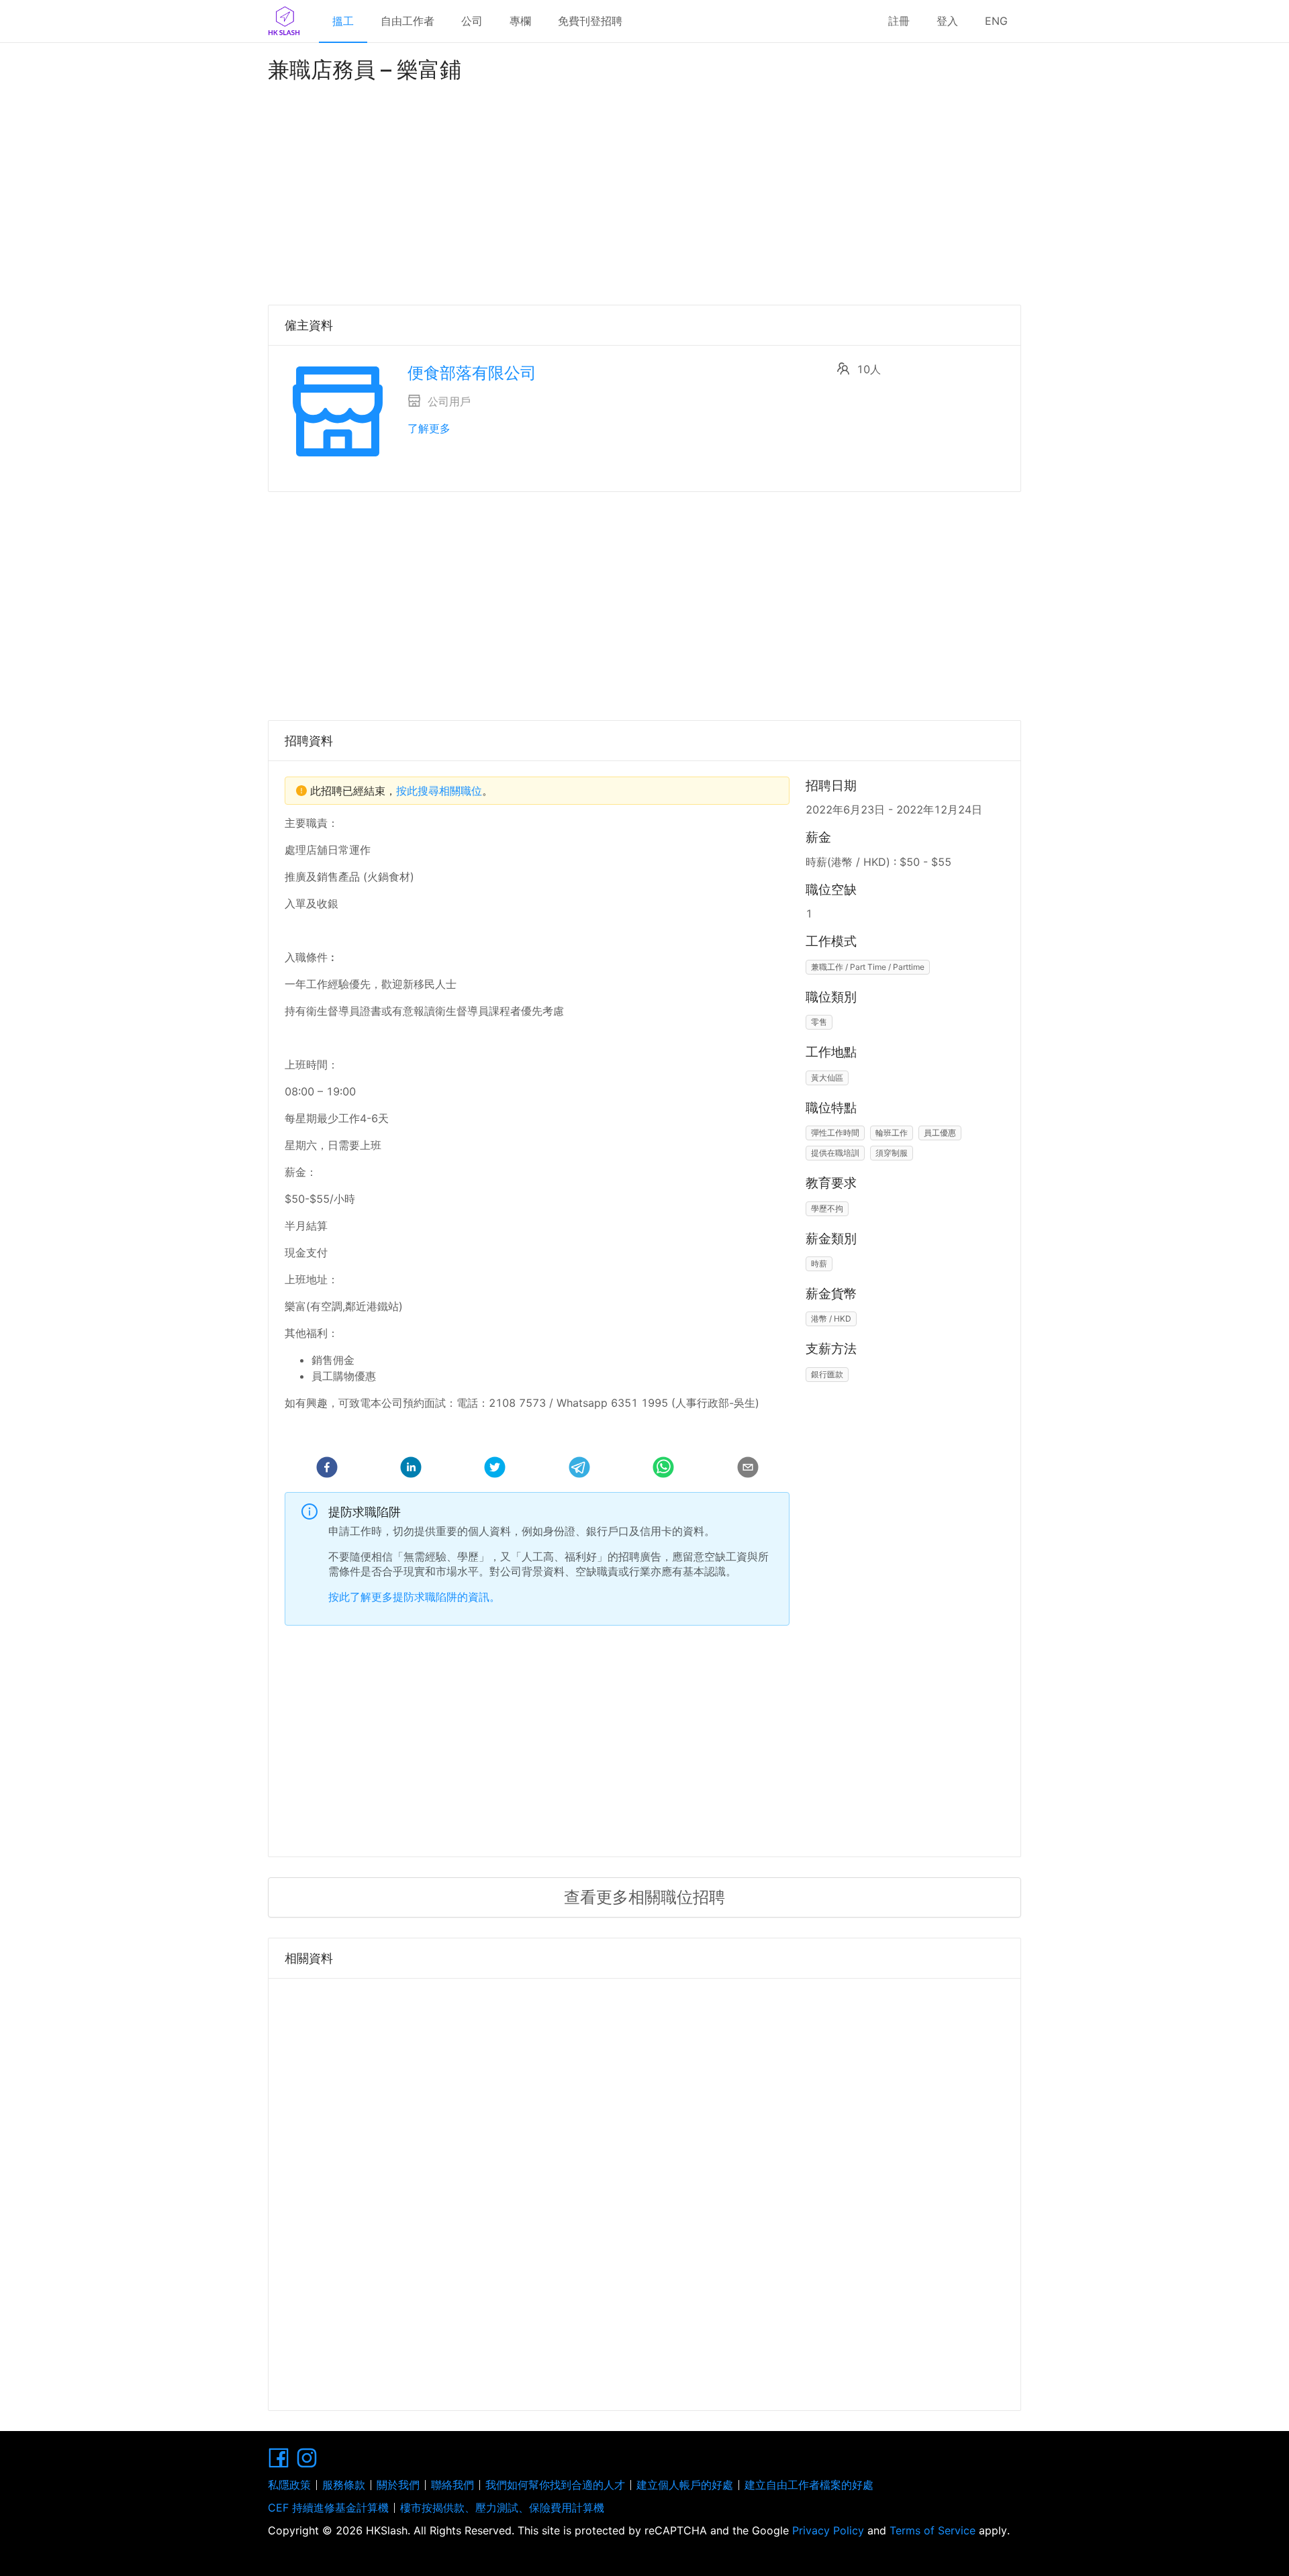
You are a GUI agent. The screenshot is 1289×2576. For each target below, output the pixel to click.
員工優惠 (940, 1133)
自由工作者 (408, 21)
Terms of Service (933, 2530)
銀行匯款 (827, 1374)
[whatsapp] (663, 1469)
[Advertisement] (644, 191)
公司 (472, 21)
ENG (996, 21)
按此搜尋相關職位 (439, 791)
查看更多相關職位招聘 (644, 1897)
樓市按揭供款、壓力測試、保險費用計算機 (502, 2508)
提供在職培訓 (835, 1153)
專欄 (520, 21)
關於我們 (398, 2485)
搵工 (343, 21)
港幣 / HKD (831, 1319)
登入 (947, 21)
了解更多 (429, 428)
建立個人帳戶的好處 (685, 2485)
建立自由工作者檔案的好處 (809, 2485)
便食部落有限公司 (472, 373)
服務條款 (344, 2485)
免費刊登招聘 (590, 21)
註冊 (899, 21)
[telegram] (579, 1469)
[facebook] (327, 1469)
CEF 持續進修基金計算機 (328, 2508)
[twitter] (495, 1469)
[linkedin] (411, 1469)
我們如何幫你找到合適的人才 (555, 2485)
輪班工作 (892, 1133)
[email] (748, 1469)
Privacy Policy (828, 2530)
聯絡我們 (452, 2485)
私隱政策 (289, 2485)
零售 (819, 1022)
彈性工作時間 (835, 1133)
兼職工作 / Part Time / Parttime (868, 967)
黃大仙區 (827, 1078)
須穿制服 (892, 1153)
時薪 (819, 1264)
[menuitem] (343, 21)
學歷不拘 (827, 1208)
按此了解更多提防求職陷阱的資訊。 (414, 1597)
